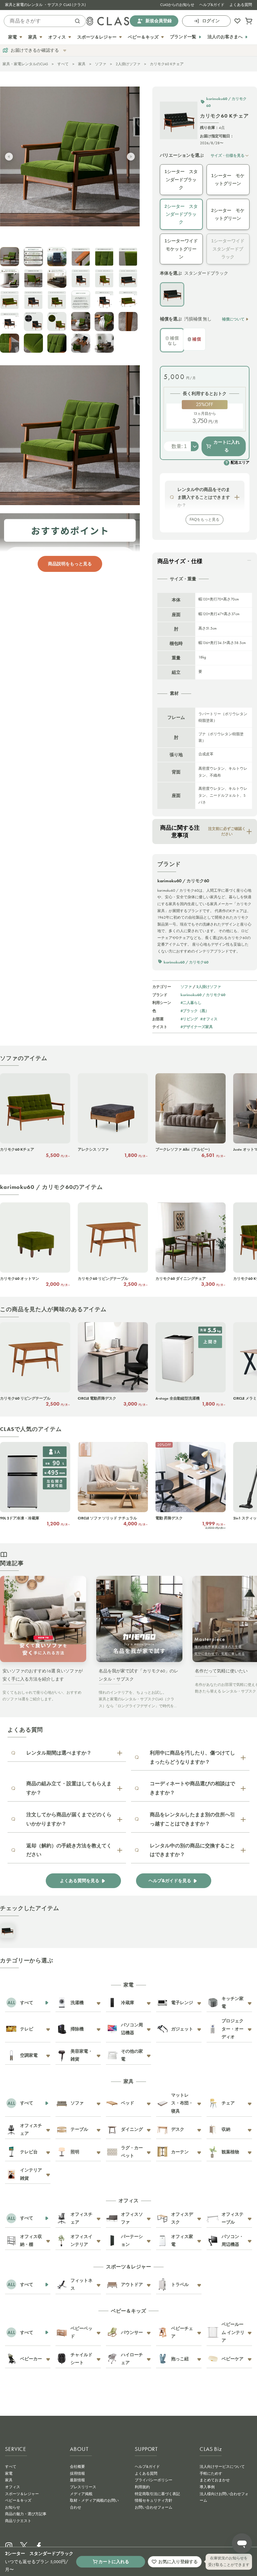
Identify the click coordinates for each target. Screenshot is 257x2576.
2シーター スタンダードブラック (181, 214)
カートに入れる (227, 446)
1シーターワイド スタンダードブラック (228, 249)
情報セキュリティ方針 (154, 2500)
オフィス (13, 2487)
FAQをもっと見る (205, 520)
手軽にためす (211, 2473)
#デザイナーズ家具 (197, 1027)
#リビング (189, 1019)
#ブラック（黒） (195, 1011)
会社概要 (77, 2467)
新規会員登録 (159, 21)
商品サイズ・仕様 (180, 561)
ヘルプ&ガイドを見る (170, 1881)
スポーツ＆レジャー (22, 2494)
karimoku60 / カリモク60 (203, 995)
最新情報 (77, 2480)
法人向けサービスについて (222, 2467)
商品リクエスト (18, 2521)
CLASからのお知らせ (177, 5)
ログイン (211, 21)
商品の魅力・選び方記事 (26, 2514)
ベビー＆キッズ (18, 2500)
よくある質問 (241, 5)
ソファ (101, 64)
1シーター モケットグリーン (228, 179)
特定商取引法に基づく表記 (157, 2494)
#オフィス (209, 1019)
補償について (233, 319)
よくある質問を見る (80, 1881)
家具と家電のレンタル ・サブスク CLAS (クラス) (45, 5)
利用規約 (142, 2487)
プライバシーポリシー (154, 2480)
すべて (63, 64)
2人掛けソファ (128, 64)
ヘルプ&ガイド (212, 5)
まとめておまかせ (215, 2480)
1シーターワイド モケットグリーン (181, 249)
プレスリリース (83, 2487)
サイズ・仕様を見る (228, 155)
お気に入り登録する (178, 2562)
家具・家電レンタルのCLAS (25, 64)
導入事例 (207, 2487)
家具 (82, 64)
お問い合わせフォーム (154, 2507)
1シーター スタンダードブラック (181, 179)
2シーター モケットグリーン (228, 214)
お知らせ (13, 2507)
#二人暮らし (191, 1003)
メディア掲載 (81, 2494)
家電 (9, 2473)
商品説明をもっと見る (70, 564)
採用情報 (77, 2473)
